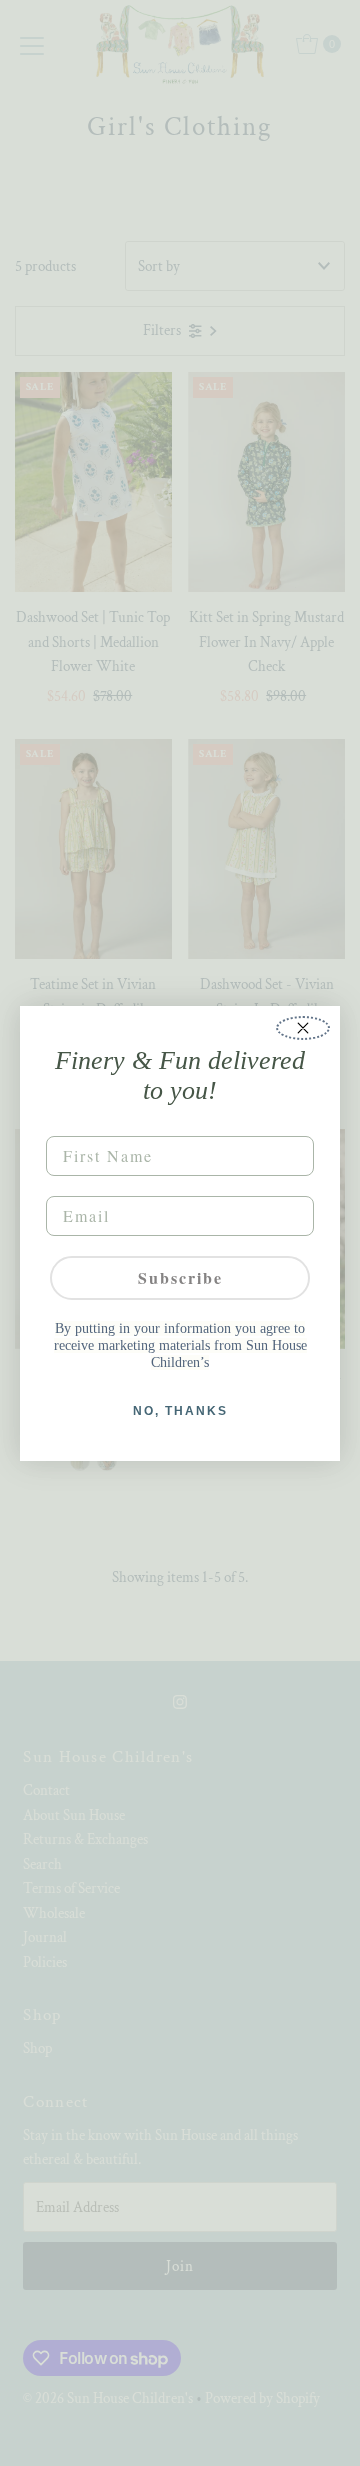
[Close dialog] (303, 1028)
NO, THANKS (180, 1411)
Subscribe (180, 1277)
